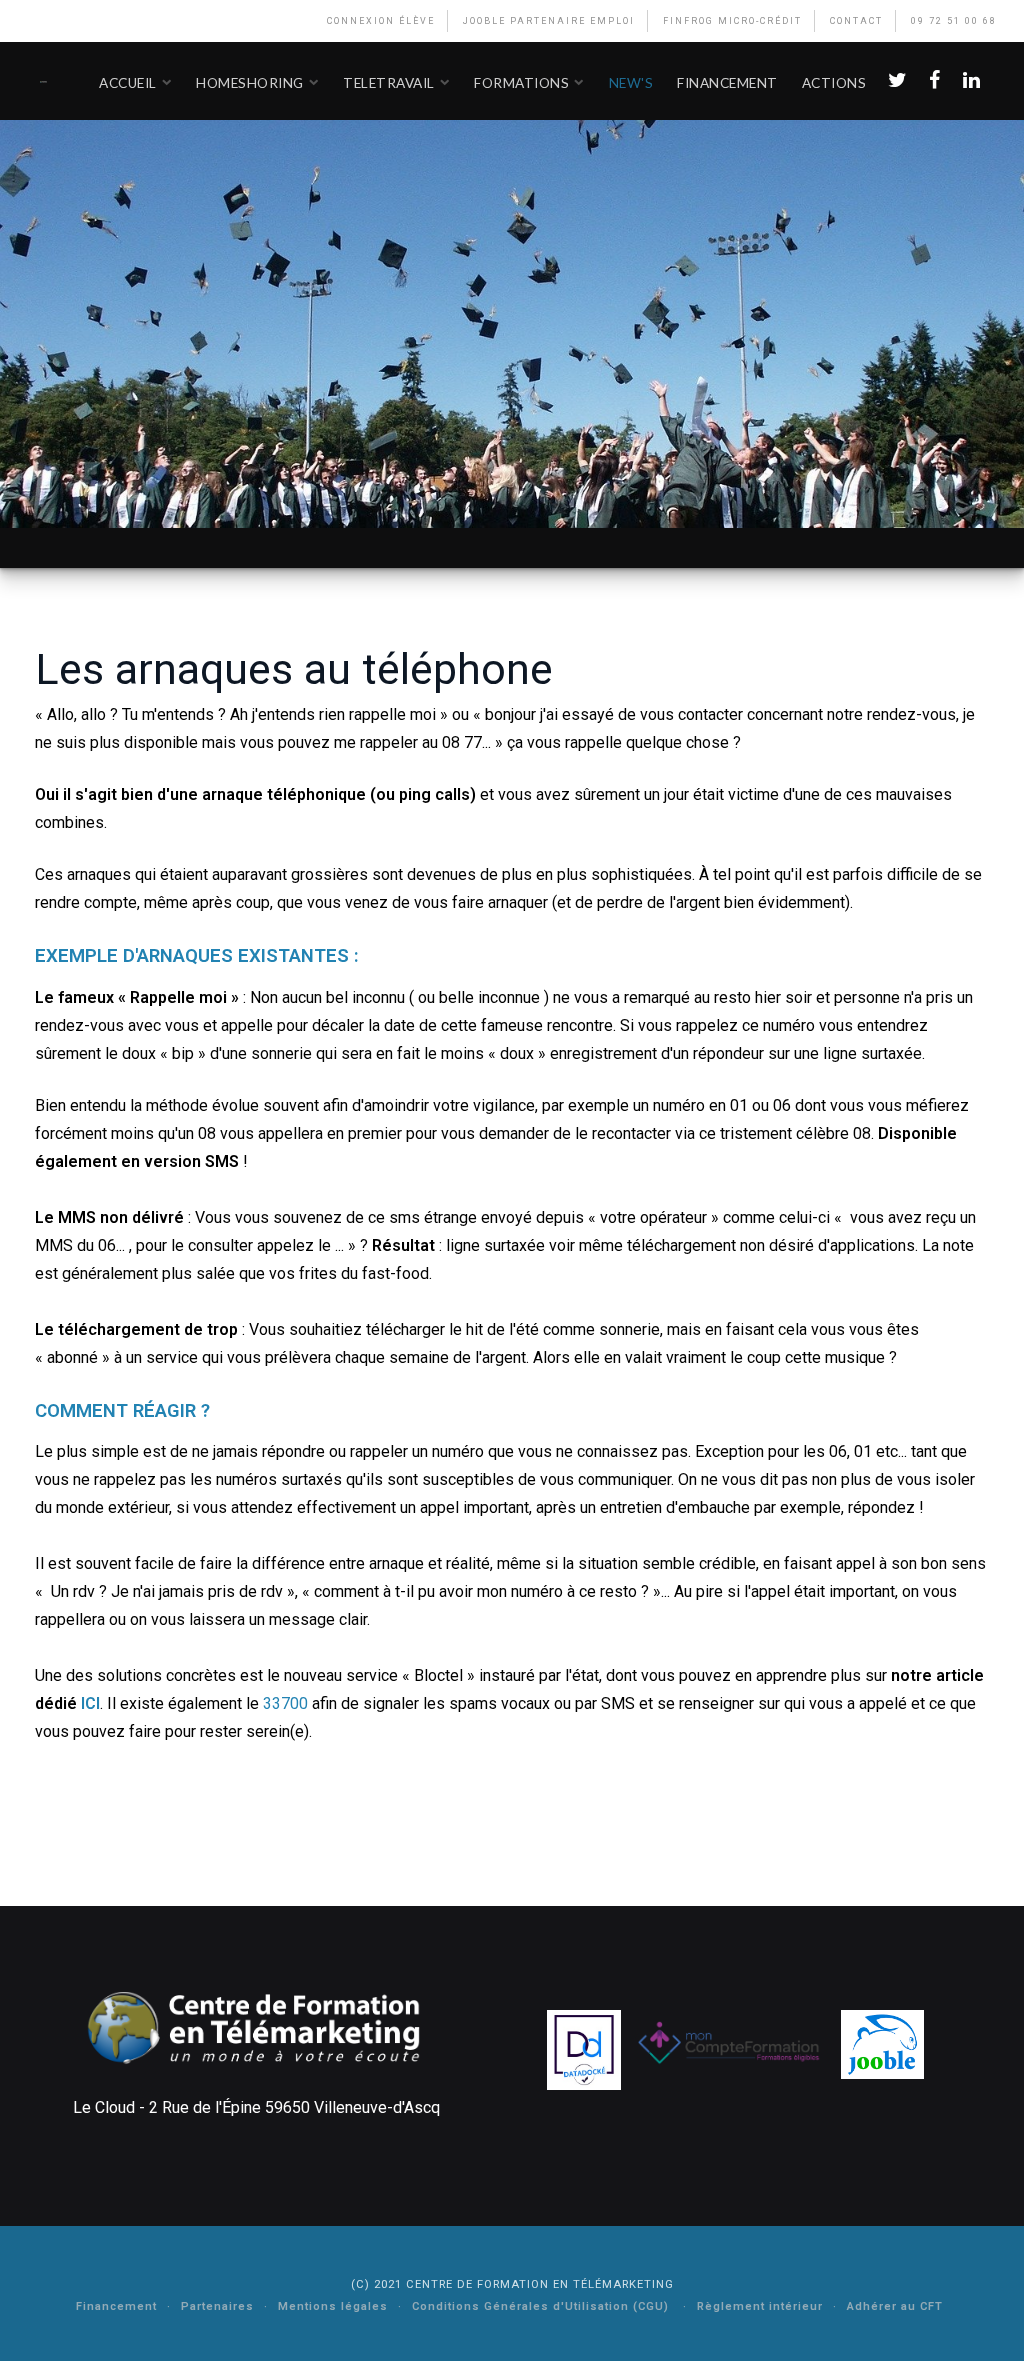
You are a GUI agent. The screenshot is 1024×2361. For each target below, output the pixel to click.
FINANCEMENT (727, 83)
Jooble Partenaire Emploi (549, 21)
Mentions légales (333, 2306)
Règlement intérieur (760, 2306)
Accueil (128, 83)
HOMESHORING (250, 83)
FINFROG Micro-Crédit (732, 21)
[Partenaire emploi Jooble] (882, 2043)
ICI (90, 1703)
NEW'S (631, 83)
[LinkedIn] (971, 81)
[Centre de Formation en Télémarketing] (43, 81)
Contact (856, 21)
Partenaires (217, 2306)
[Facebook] (934, 81)
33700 (285, 1703)
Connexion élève (381, 21)
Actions (834, 83)
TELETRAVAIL (389, 83)
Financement (116, 2306)
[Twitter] (897, 81)
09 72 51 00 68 (954, 21)
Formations (521, 83)
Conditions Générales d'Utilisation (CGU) (542, 2306)
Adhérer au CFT (895, 2306)
